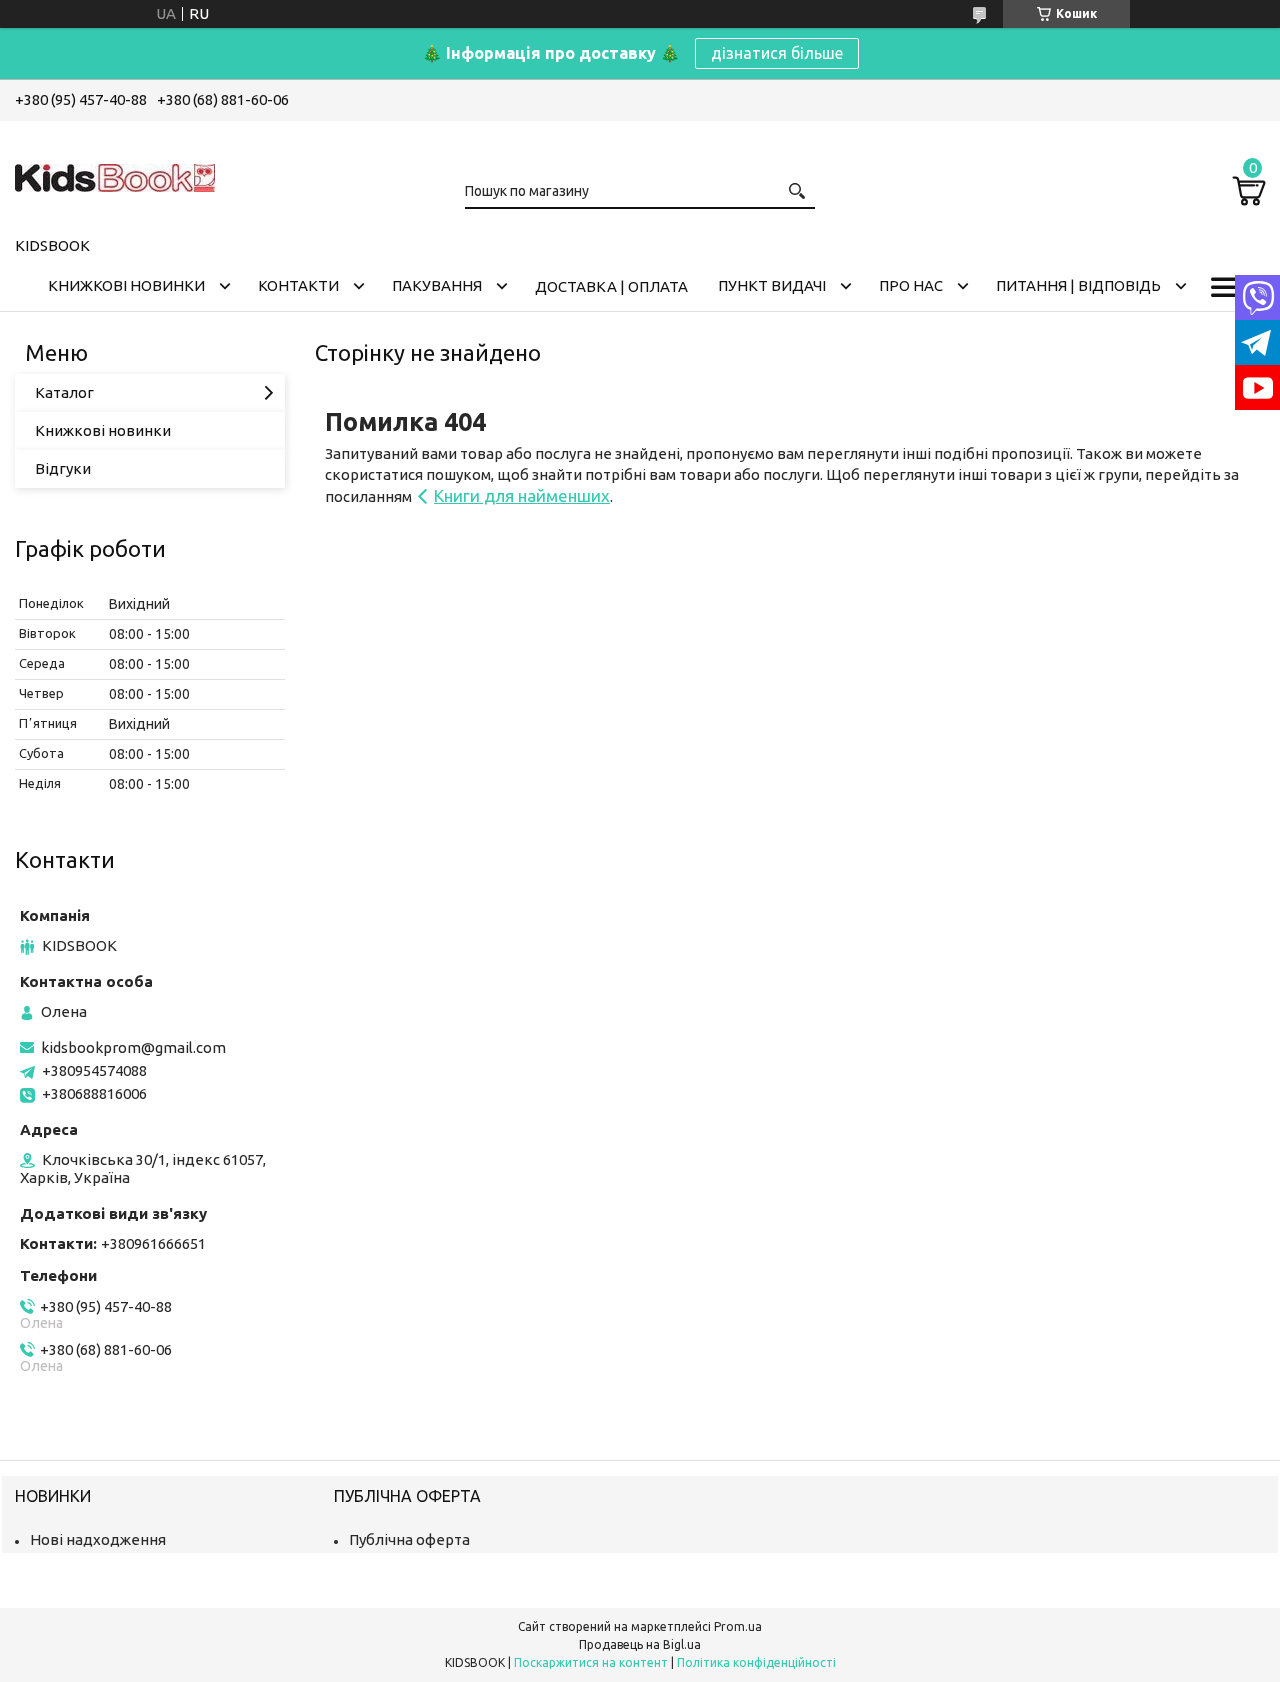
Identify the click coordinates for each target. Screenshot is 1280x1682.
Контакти (298, 285)
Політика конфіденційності (756, 1662)
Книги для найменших (522, 495)
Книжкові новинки (126, 285)
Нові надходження (98, 1539)
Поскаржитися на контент (591, 1662)
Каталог (64, 392)
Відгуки (63, 468)
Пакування (437, 285)
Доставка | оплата (611, 286)
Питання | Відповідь (1078, 285)
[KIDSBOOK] (115, 175)
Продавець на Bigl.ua (640, 1644)
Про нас (911, 285)
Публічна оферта (409, 1539)
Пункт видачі (772, 285)
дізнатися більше (777, 53)
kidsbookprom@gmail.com (133, 1047)
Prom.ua (738, 1626)
